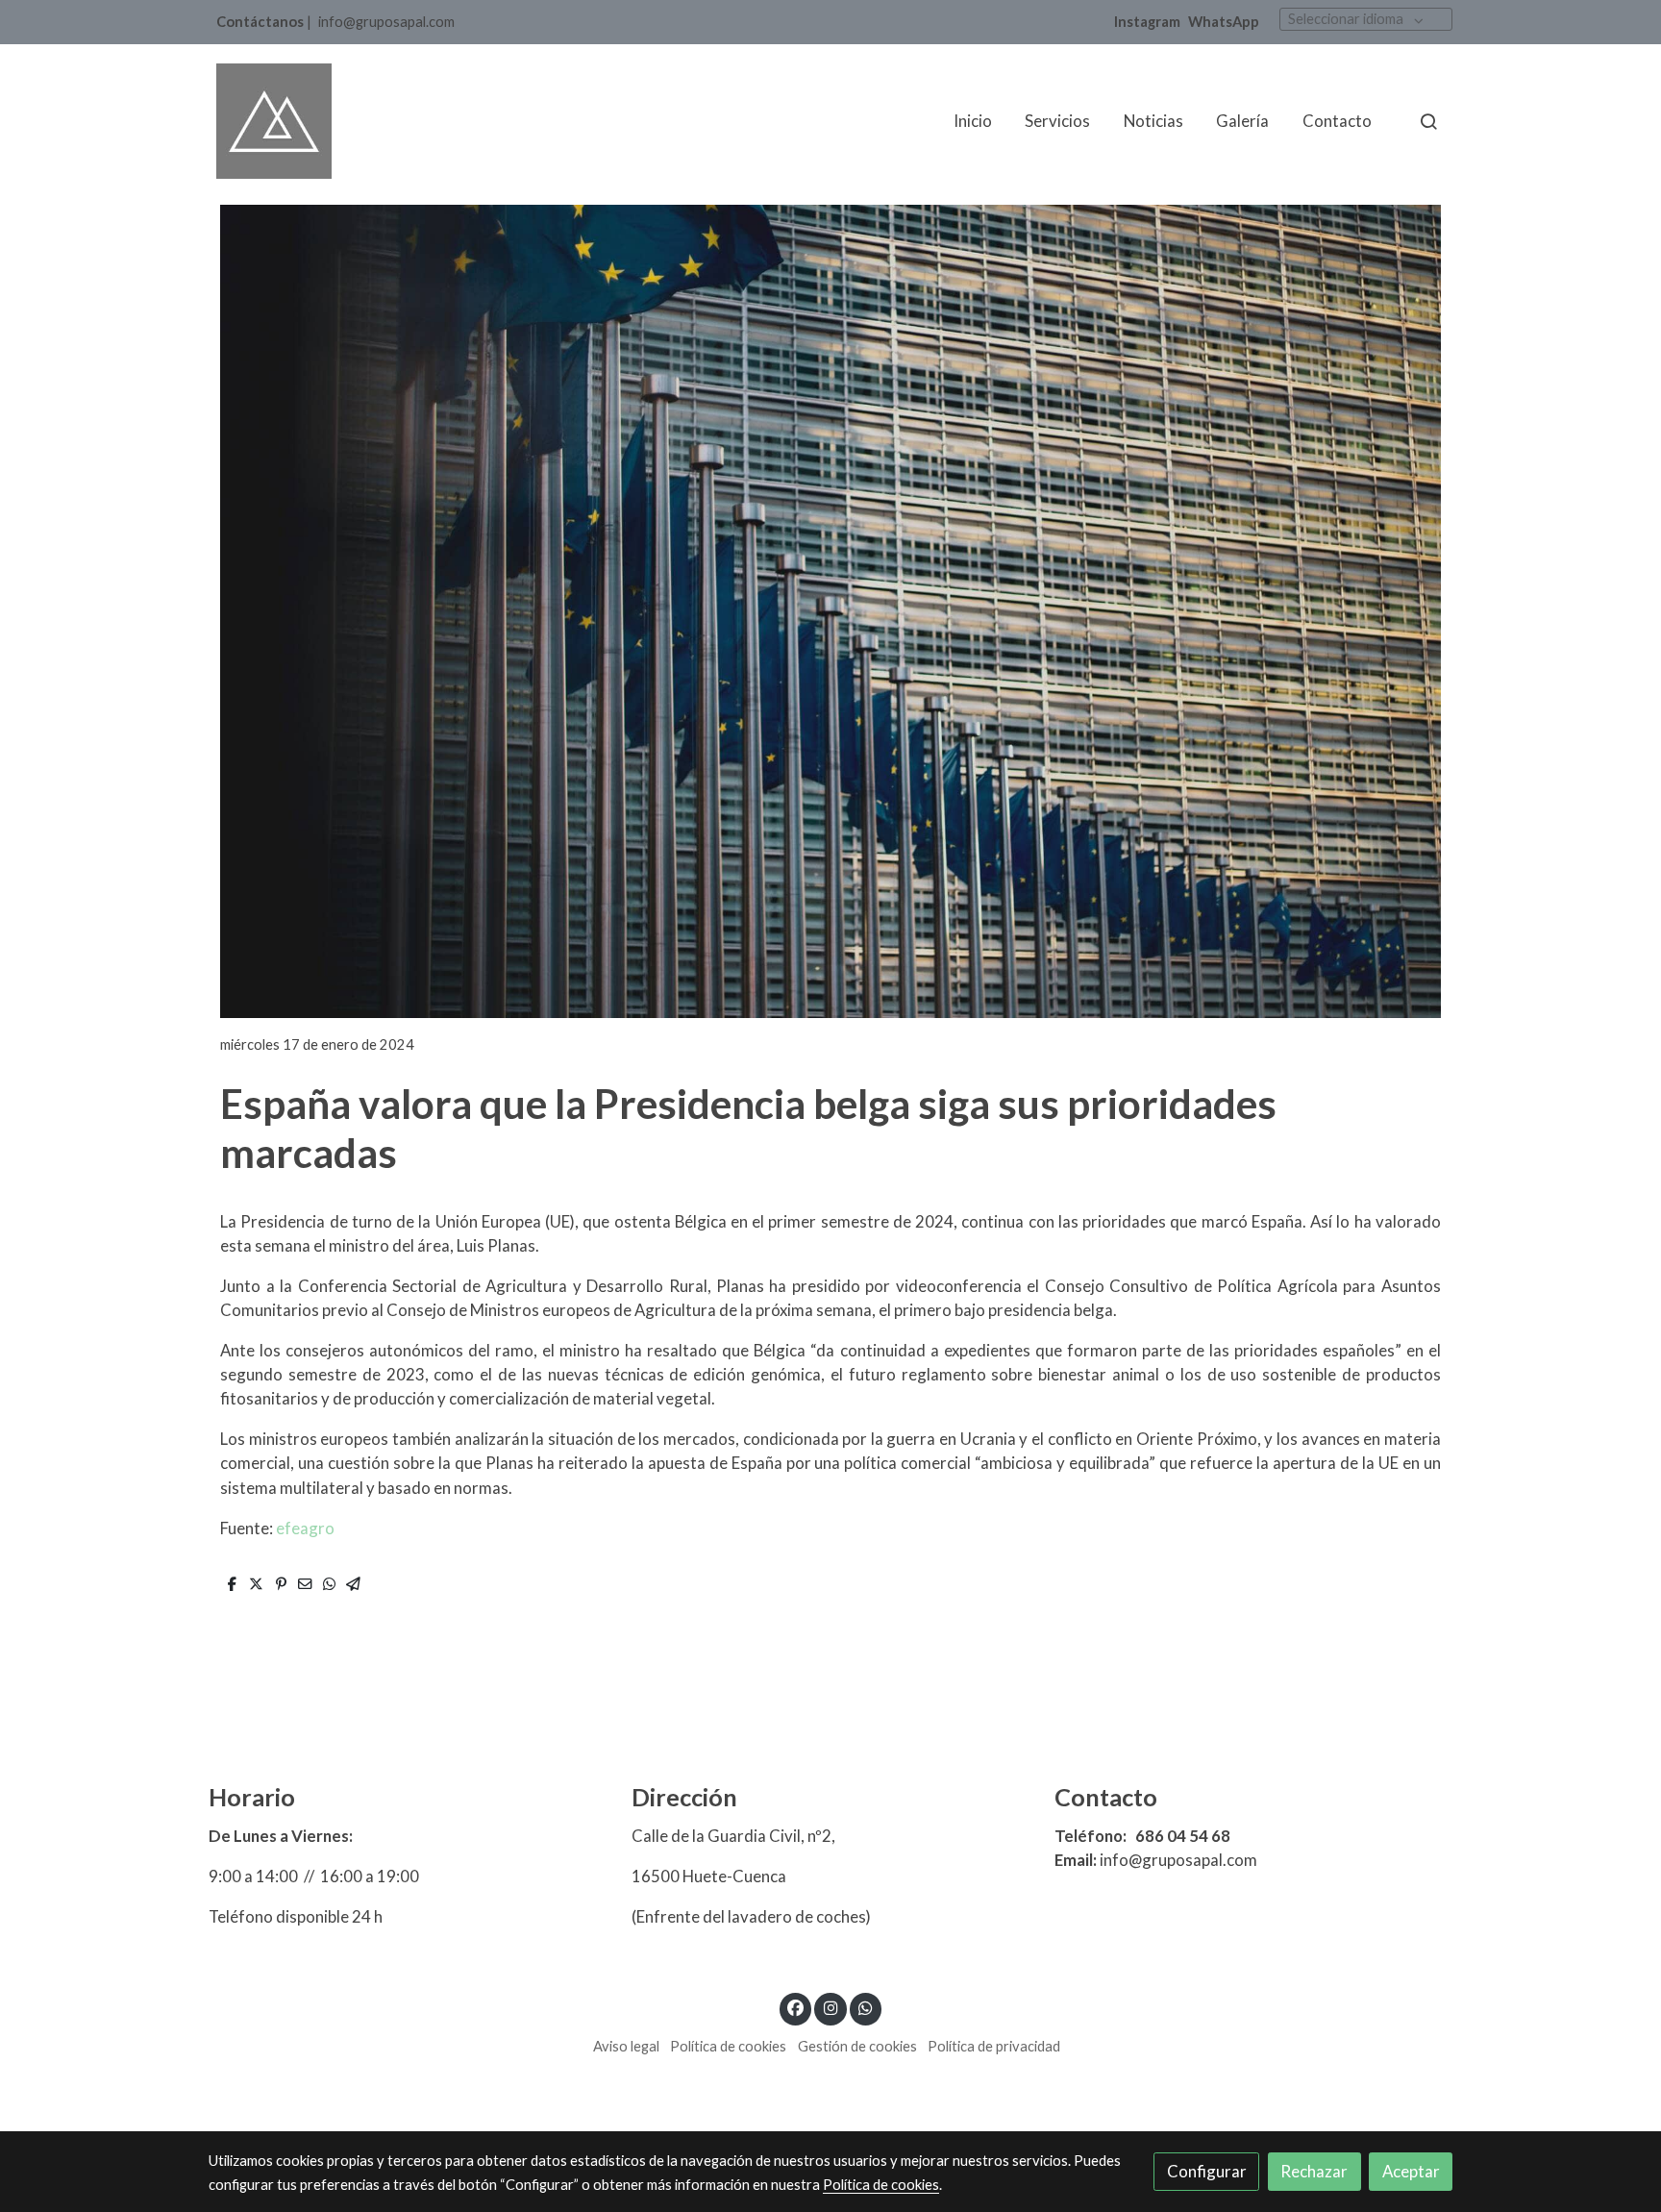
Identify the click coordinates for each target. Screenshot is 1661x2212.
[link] (274, 121)
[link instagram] (830, 2007)
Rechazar (1314, 2171)
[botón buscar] (1428, 121)
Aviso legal (626, 2046)
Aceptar (1411, 2171)
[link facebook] (796, 2007)
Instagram (1147, 22)
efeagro (305, 1528)
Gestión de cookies (857, 2046)
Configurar (1207, 2171)
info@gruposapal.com (386, 22)
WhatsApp (1224, 22)
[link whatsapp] (866, 2007)
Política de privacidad (994, 2046)
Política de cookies (728, 2046)
